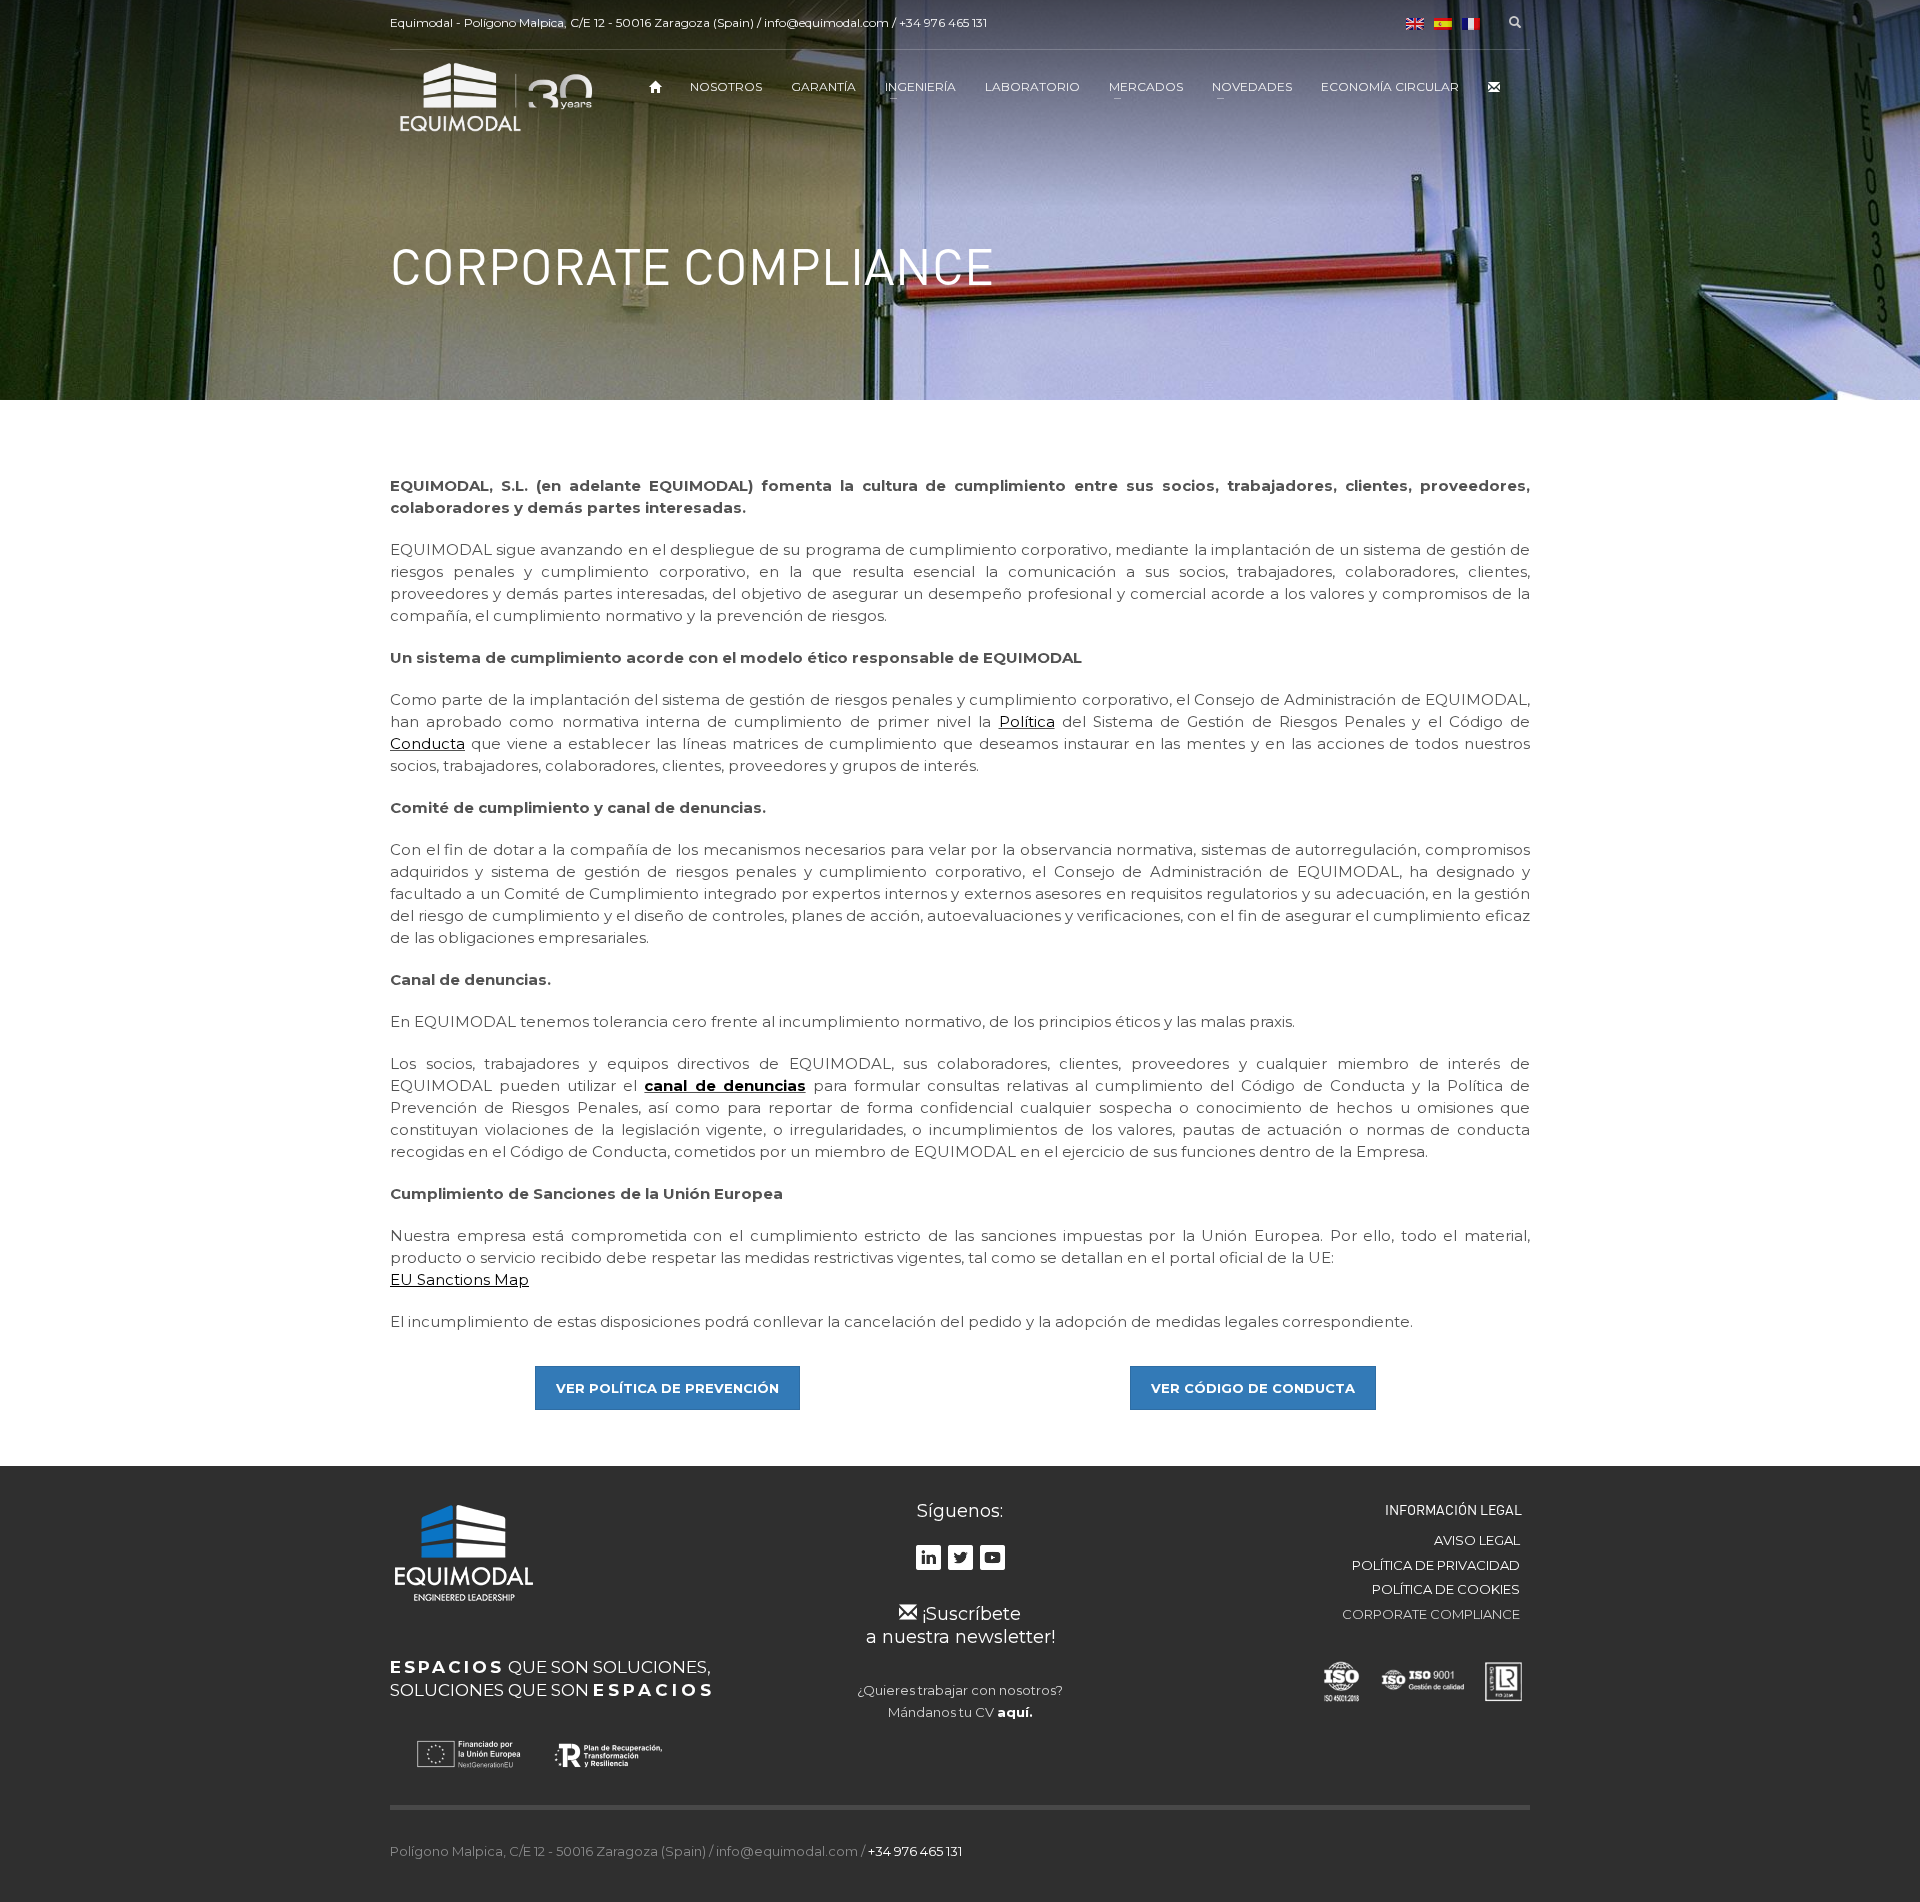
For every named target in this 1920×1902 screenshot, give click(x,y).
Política (1027, 721)
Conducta (427, 743)
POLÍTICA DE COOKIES (1446, 1589)
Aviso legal (1477, 1540)
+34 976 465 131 (943, 22)
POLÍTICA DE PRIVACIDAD (1436, 1565)
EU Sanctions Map (459, 1279)
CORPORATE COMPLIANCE (1431, 1614)
